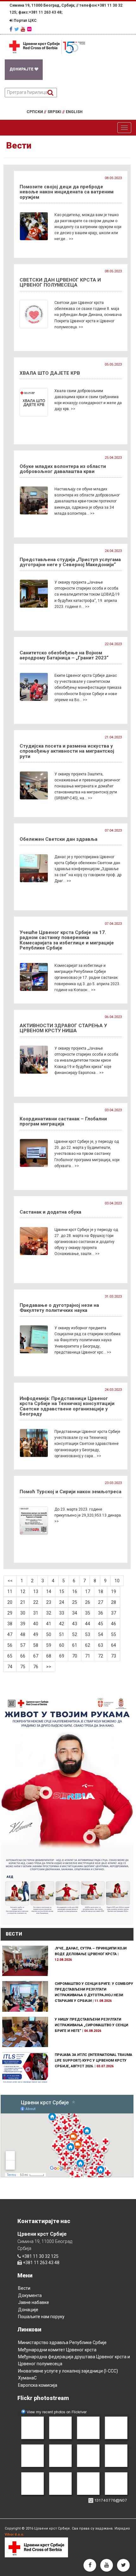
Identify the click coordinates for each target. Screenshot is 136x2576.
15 (62, 1591)
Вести (24, 2288)
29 (10, 1613)
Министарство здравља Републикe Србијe (62, 2343)
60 (62, 1645)
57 (23, 1645)
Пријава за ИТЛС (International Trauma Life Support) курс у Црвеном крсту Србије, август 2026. (93, 2061)
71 (88, 1656)
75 (23, 1667)
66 (23, 1656)
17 (88, 1591)
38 (10, 1624)
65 (10, 1656)
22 (36, 1602)
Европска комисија (38, 2385)
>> (49, 1667)
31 (36, 1613)
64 (114, 1645)
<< (10, 1581)
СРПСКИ (36, 112)
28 (114, 1602)
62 (88, 1645)
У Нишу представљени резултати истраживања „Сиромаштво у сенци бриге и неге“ (91, 2025)
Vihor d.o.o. (14, 2534)
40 (36, 1624)
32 (49, 1613)
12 (23, 1591)
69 (62, 1656)
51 (62, 1634)
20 (10, 1602)
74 (10, 1667)
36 (101, 1613)
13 (36, 1591)
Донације (28, 2310)
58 (36, 1645)
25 (75, 1602)
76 (36, 1667)
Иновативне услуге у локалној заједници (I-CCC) (68, 2371)
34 (75, 1613)
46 (114, 1624)
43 (75, 1624)
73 (114, 1656)
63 (101, 1645)
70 (75, 1656)
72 (101, 1656)
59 (49, 1645)
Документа (30, 2295)
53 (88, 1634)
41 (49, 1624)
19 (114, 1591)
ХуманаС (27, 2378)
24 (62, 1602)
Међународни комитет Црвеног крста (57, 2350)
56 (10, 1645)
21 (23, 1602)
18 (101, 1591)
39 (23, 1624)
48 (23, 1634)
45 (101, 1624)
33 (62, 1613)
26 (88, 1602)
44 (88, 1624)
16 (75, 1591)
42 (62, 1624)
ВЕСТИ (14, 1934)
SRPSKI (56, 112)
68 (49, 1656)
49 (36, 1634)
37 (114, 1613)
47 (10, 1634)
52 (75, 1634)
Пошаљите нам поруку (41, 2317)
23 (49, 1602)
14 (49, 1591)
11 (10, 1591)
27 (101, 1602)
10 (117, 1581)
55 (114, 1634)
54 (101, 1634)
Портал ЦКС (25, 21)
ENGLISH (74, 112)
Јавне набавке (34, 2302)
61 (75, 1645)
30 (23, 1613)
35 (88, 1613)
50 (49, 1634)
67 (36, 1656)
